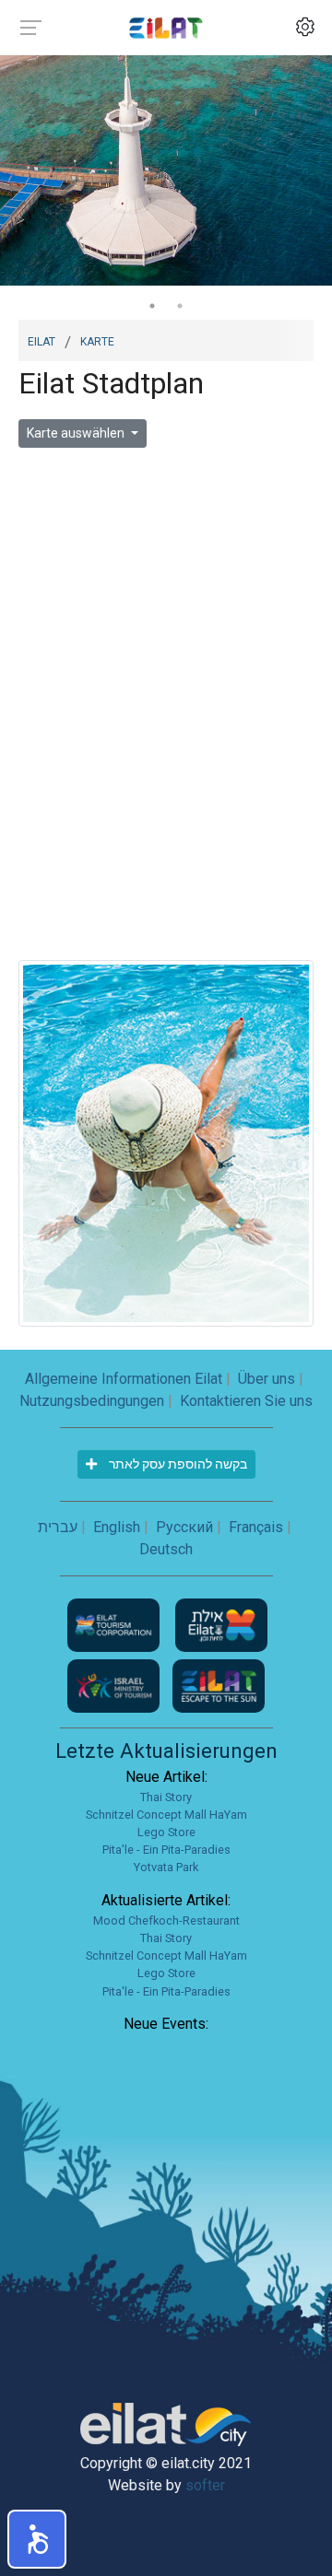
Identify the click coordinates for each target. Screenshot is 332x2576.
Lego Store (166, 1832)
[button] (37, 2539)
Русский (184, 1527)
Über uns (267, 1379)
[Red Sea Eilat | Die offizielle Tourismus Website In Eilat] (166, 27)
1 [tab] (152, 306)
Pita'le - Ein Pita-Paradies (166, 1850)
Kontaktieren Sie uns (246, 1401)
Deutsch (166, 1549)
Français (256, 1527)
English (117, 1527)
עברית (58, 1527)
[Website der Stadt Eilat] (221, 1624)
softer (205, 2485)
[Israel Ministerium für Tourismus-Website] (115, 1685)
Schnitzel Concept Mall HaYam (166, 1815)
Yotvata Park (166, 1867)
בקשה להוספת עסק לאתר (177, 1464)
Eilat (41, 340)
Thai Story (166, 1797)
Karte (97, 340)
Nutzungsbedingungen (92, 1401)
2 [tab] (180, 306)
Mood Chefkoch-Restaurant (166, 1920)
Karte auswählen (77, 433)
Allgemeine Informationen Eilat (124, 1379)
